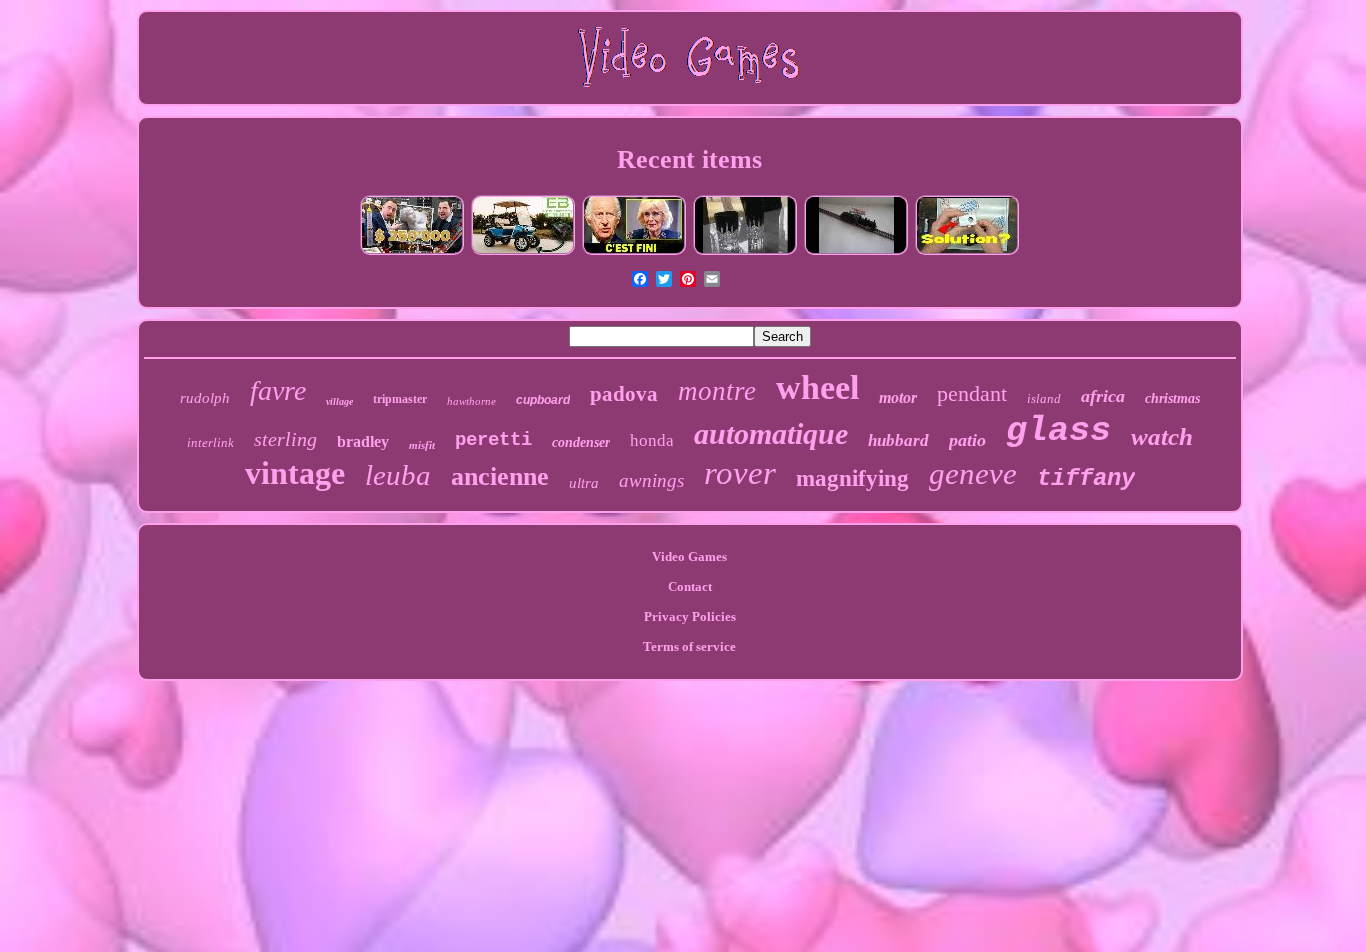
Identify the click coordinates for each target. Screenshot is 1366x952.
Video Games (689, 556)
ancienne (500, 476)
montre (717, 391)
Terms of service (689, 646)
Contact (690, 586)
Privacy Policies (690, 616)
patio (967, 440)
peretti (493, 440)
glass (1058, 431)
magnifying (852, 478)
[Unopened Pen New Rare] (412, 252)
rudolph (205, 398)
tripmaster (400, 399)
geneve (973, 473)
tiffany (1086, 478)
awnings (651, 480)
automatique (771, 433)
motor (898, 397)
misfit (422, 445)
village (339, 401)
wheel (817, 387)
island (1044, 398)
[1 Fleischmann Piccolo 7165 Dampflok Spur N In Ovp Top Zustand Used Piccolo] (856, 252)
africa (1103, 396)
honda (652, 440)
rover (740, 473)
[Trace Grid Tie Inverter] (967, 252)
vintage (295, 473)
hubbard (898, 440)
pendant (972, 393)
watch (1162, 436)
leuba (398, 475)
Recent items (689, 159)
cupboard (543, 400)
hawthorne (471, 401)
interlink (210, 442)
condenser (581, 442)
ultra (584, 483)
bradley (363, 441)
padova (624, 394)
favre (278, 390)
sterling (285, 439)
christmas (1172, 398)
